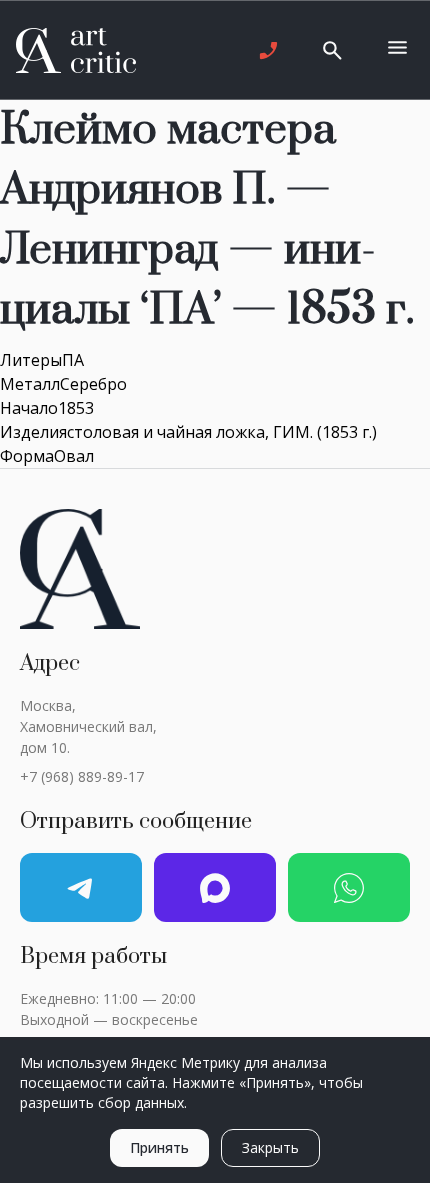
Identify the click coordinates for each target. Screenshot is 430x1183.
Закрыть (270, 1147)
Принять (159, 1147)
